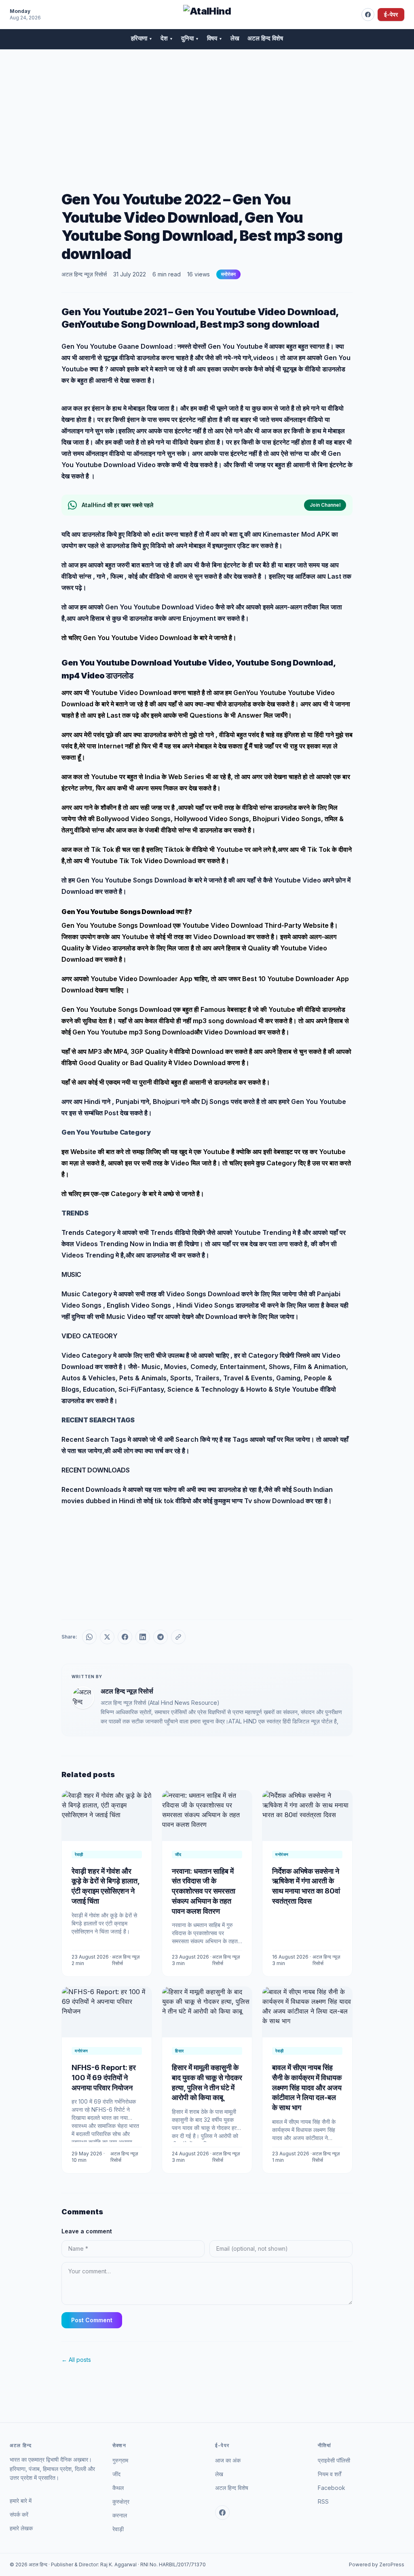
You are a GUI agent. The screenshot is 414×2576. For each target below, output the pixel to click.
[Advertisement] (207, 110)
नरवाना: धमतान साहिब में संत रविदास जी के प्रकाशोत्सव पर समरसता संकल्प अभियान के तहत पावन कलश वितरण (204, 1891)
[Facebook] (368, 15)
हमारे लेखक (21, 2528)
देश (167, 38)
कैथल (118, 2488)
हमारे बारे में (21, 2501)
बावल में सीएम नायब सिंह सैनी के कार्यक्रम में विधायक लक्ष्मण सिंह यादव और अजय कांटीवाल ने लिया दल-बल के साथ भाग (307, 2087)
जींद (116, 2474)
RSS (323, 2501)
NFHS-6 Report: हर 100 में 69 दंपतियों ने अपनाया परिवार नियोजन (104, 2078)
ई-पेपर (391, 14)
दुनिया (190, 38)
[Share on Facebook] (125, 1637)
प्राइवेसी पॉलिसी (334, 2460)
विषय (215, 38)
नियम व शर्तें (330, 2474)
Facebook (332, 2488)
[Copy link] (178, 1637)
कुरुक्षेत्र (121, 2501)
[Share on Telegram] (161, 1637)
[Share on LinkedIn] (143, 1637)
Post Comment (92, 2320)
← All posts (76, 2360)
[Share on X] (107, 1637)
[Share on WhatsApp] (89, 1637)
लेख (235, 38)
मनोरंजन (228, 274)
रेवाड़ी (118, 2529)
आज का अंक (228, 2460)
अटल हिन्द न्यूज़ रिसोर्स (84, 274)
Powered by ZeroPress (377, 2564)
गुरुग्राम (120, 2460)
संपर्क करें (19, 2514)
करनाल (120, 2515)
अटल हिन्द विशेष (265, 38)
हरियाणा (142, 38)
